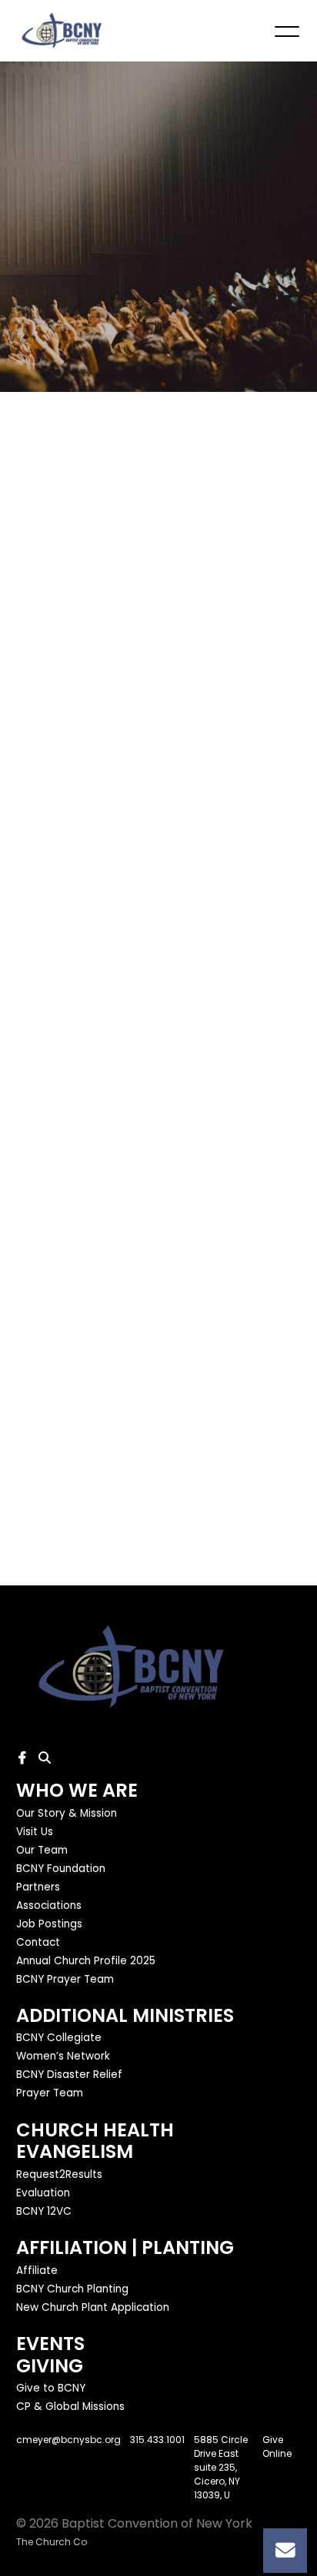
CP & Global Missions (70, 2407)
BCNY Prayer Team (65, 1979)
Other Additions (66, 1341)
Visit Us (35, 1832)
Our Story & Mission (67, 1813)
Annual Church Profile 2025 (86, 1961)
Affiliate (37, 2271)
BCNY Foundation (61, 1869)
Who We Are (77, 1790)
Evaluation (43, 2193)
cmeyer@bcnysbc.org (68, 2440)
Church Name (59, 664)
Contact (38, 1942)
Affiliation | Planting (125, 2247)
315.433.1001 (157, 2440)
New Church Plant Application (93, 2307)
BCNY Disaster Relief (69, 2075)
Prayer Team (50, 2094)
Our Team (42, 1850)
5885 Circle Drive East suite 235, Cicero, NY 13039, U (221, 2467)
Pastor (37, 918)
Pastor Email (55, 1003)
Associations (49, 1905)
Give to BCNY (51, 2389)
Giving (50, 2366)
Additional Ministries (125, 2015)
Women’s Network (63, 2057)
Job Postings (49, 1924)
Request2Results (59, 2174)
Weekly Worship (67, 1425)
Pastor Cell (51, 1087)
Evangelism (75, 2151)
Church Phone (60, 833)
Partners (38, 1887)
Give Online (277, 2447)
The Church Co (52, 2542)
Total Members (64, 1172)
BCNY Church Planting (72, 2289)
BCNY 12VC (44, 2211)
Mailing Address (66, 749)
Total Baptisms (64, 1256)
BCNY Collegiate (59, 2038)
